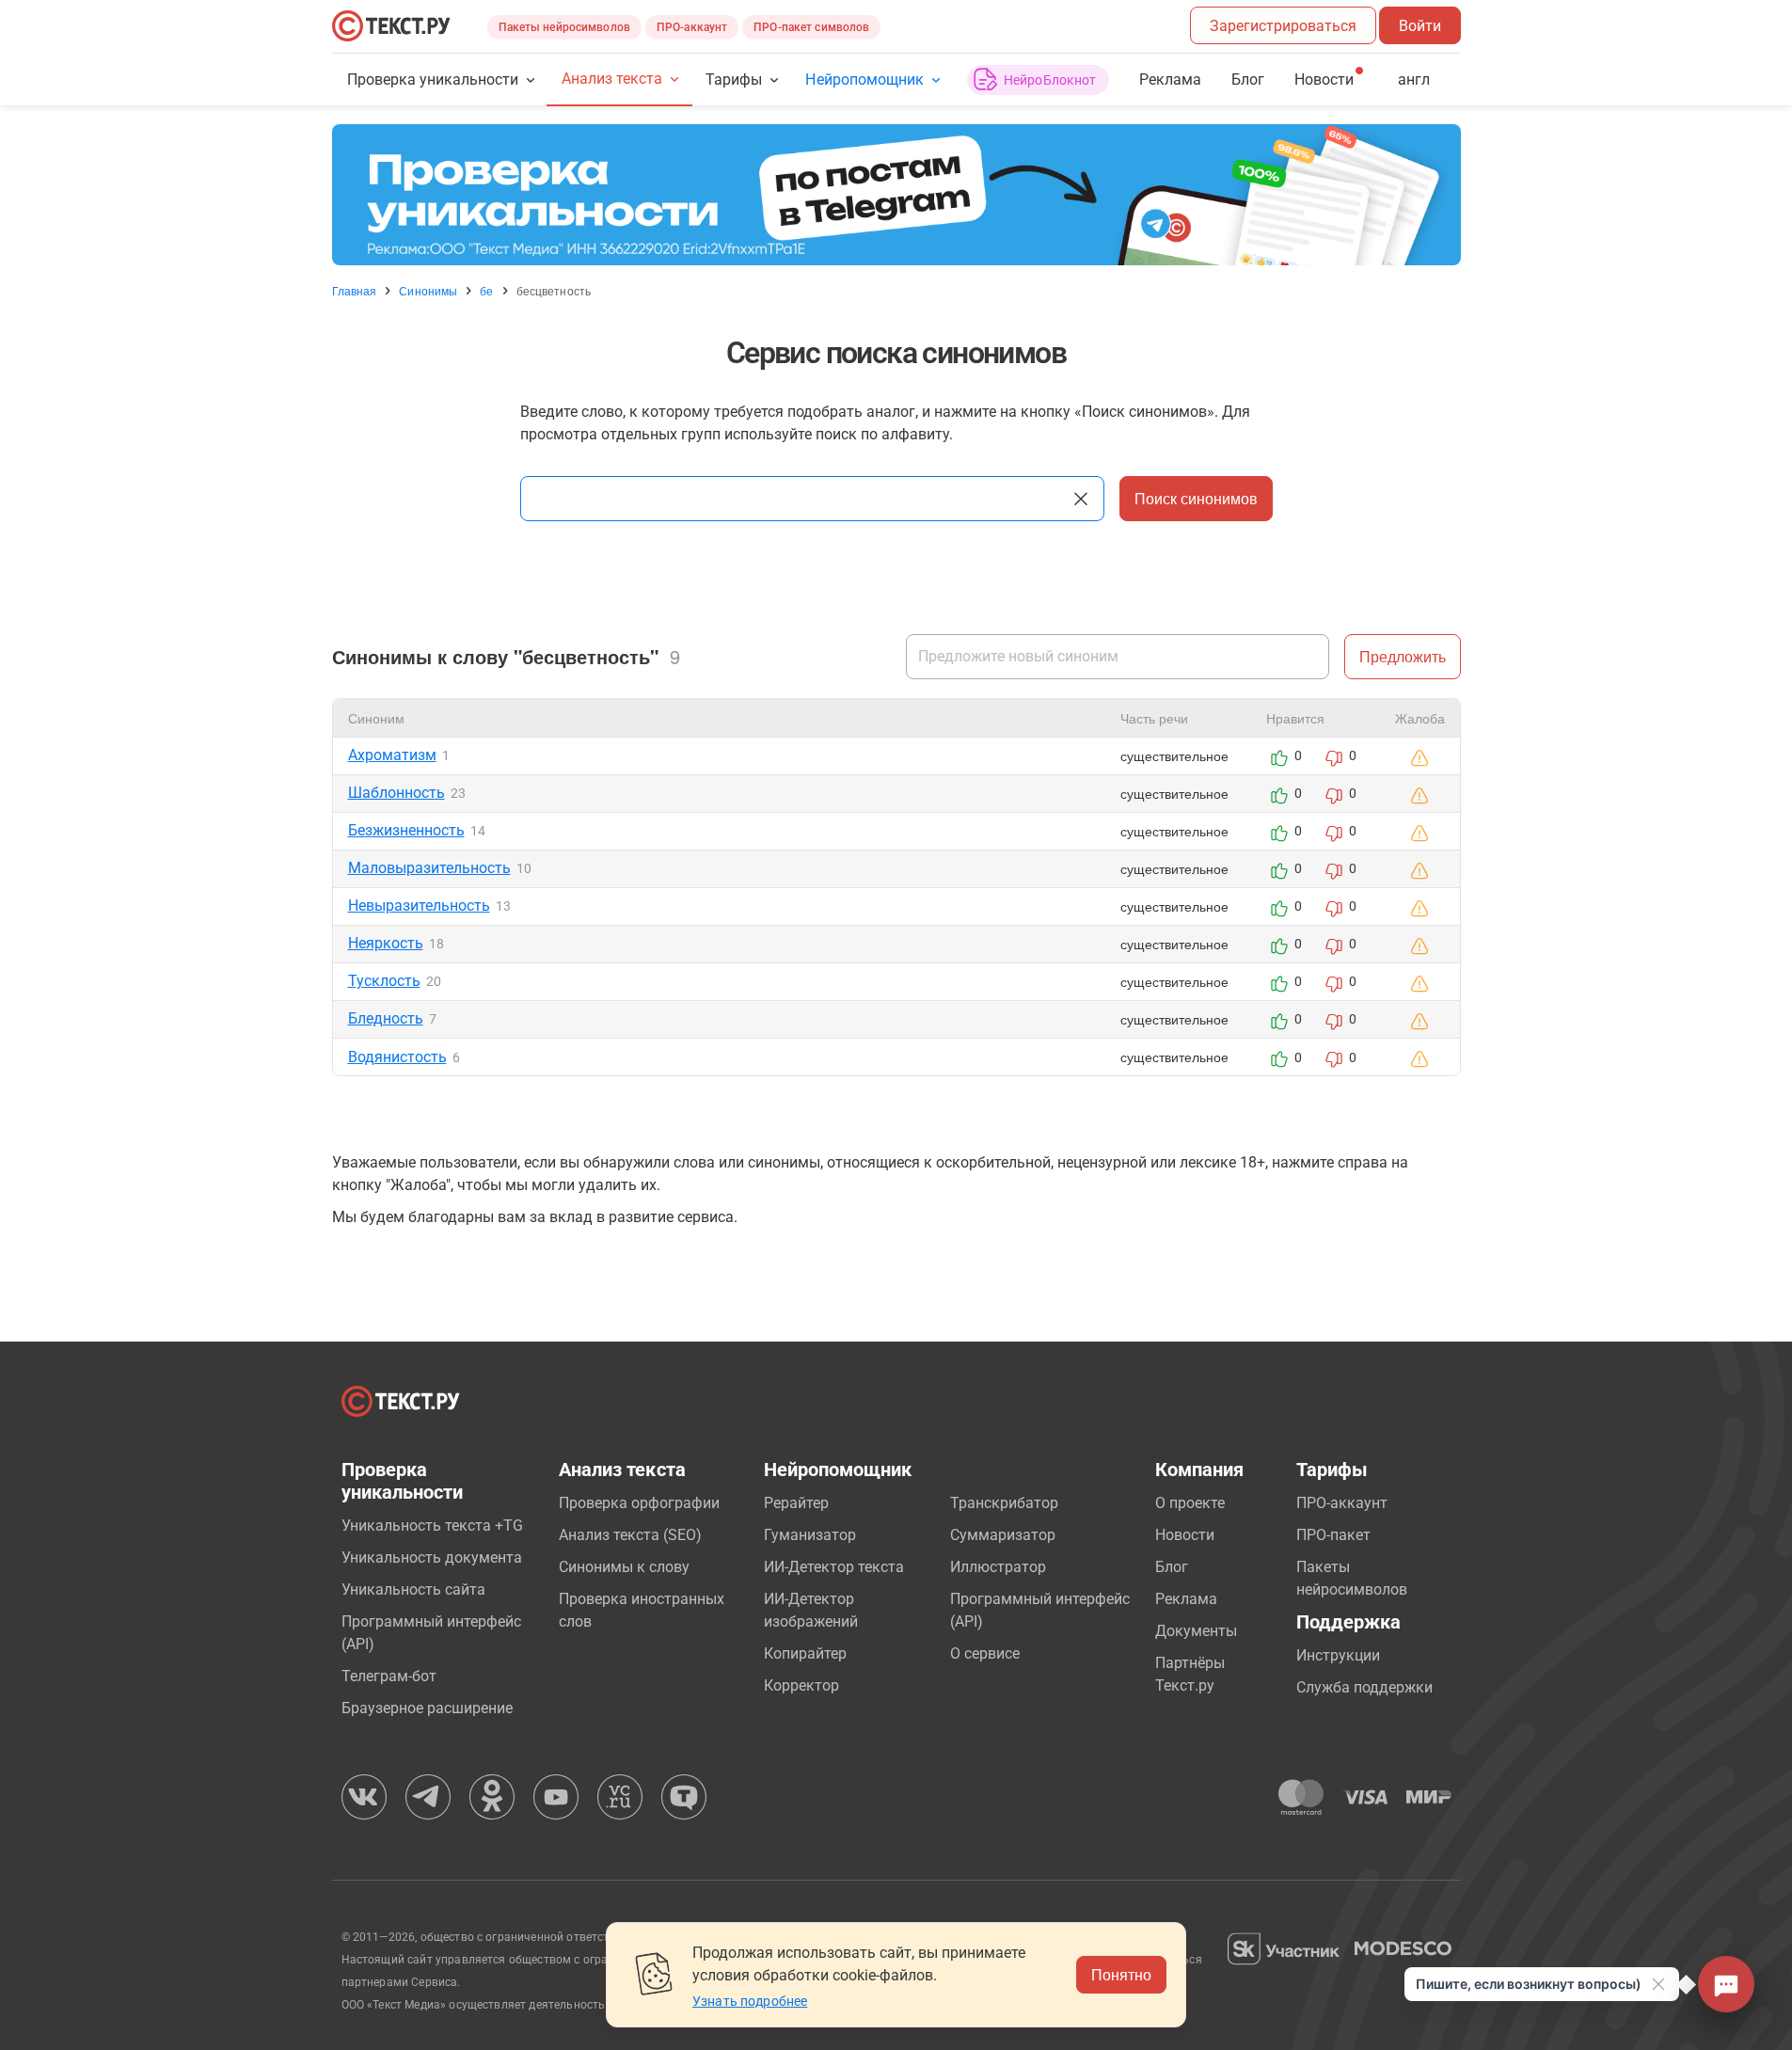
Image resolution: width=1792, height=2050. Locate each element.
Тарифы (734, 79)
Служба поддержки (1364, 1687)
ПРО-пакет (1333, 1535)
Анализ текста (612, 79)
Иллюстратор (998, 1567)
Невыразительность (419, 906)
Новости (1185, 1535)
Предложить (1403, 656)
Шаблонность (396, 793)
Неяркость (386, 943)
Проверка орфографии (639, 1503)
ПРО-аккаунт (692, 27)
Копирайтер (805, 1653)
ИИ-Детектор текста (834, 1567)
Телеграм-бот (389, 1676)
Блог (1248, 79)
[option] (896, 195)
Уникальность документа (432, 1557)
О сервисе (985, 1653)
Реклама (1170, 79)
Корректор (801, 1685)
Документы (1196, 1631)
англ (1414, 79)
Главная (355, 291)
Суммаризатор (1003, 1535)
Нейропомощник (864, 79)
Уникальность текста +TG (432, 1526)
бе (486, 291)
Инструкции (1338, 1655)
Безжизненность (406, 830)
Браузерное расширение (427, 1708)
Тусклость (384, 981)
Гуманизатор (810, 1535)
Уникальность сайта (413, 1589)
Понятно (1121, 1974)
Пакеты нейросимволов (564, 27)
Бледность (386, 1018)
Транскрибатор (1004, 1503)
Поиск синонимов (1196, 498)
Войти (1420, 26)
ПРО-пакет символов (811, 27)
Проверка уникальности (433, 79)
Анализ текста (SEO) (630, 1535)
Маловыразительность (429, 868)
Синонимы (428, 291)
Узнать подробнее (750, 2001)
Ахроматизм (392, 755)
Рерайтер (796, 1503)
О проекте (1190, 1503)
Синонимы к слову (624, 1567)
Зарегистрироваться (1283, 26)
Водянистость (397, 1057)
